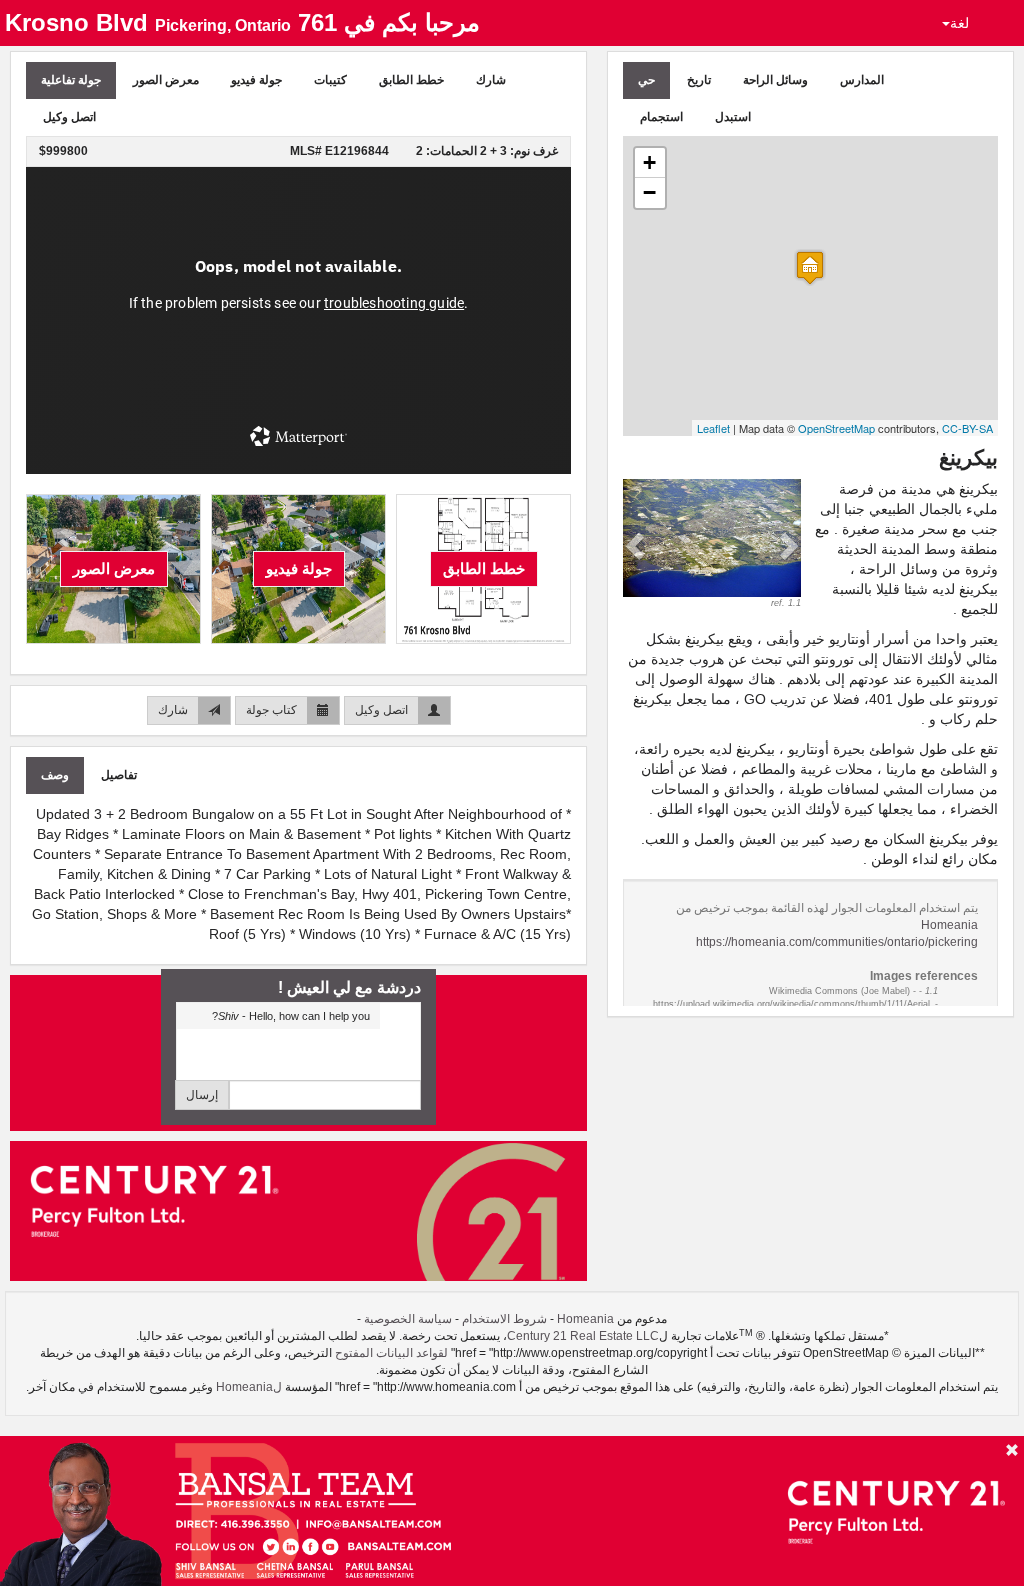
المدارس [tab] (862, 80)
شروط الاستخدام (504, 1319)
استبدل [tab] (733, 117)
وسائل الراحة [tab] (775, 80)
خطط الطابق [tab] (411, 80)
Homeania (949, 925)
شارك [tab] (491, 80)
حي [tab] (646, 80)
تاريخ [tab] (699, 80)
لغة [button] (959, 23)
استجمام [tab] (661, 117)
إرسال (202, 1095)
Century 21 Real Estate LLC (583, 1336)
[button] (636, 544)
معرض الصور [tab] (166, 80)
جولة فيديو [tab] (256, 80)
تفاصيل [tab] (119, 775)
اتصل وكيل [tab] (69, 117)
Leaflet (713, 428)
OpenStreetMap (836, 428)
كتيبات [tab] (330, 80)
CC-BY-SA (967, 428)
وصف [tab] (55, 775)
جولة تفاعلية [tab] (71, 80)
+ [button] (649, 162)
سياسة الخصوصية (408, 1319)
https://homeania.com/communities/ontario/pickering (837, 942)
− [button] (649, 192)
